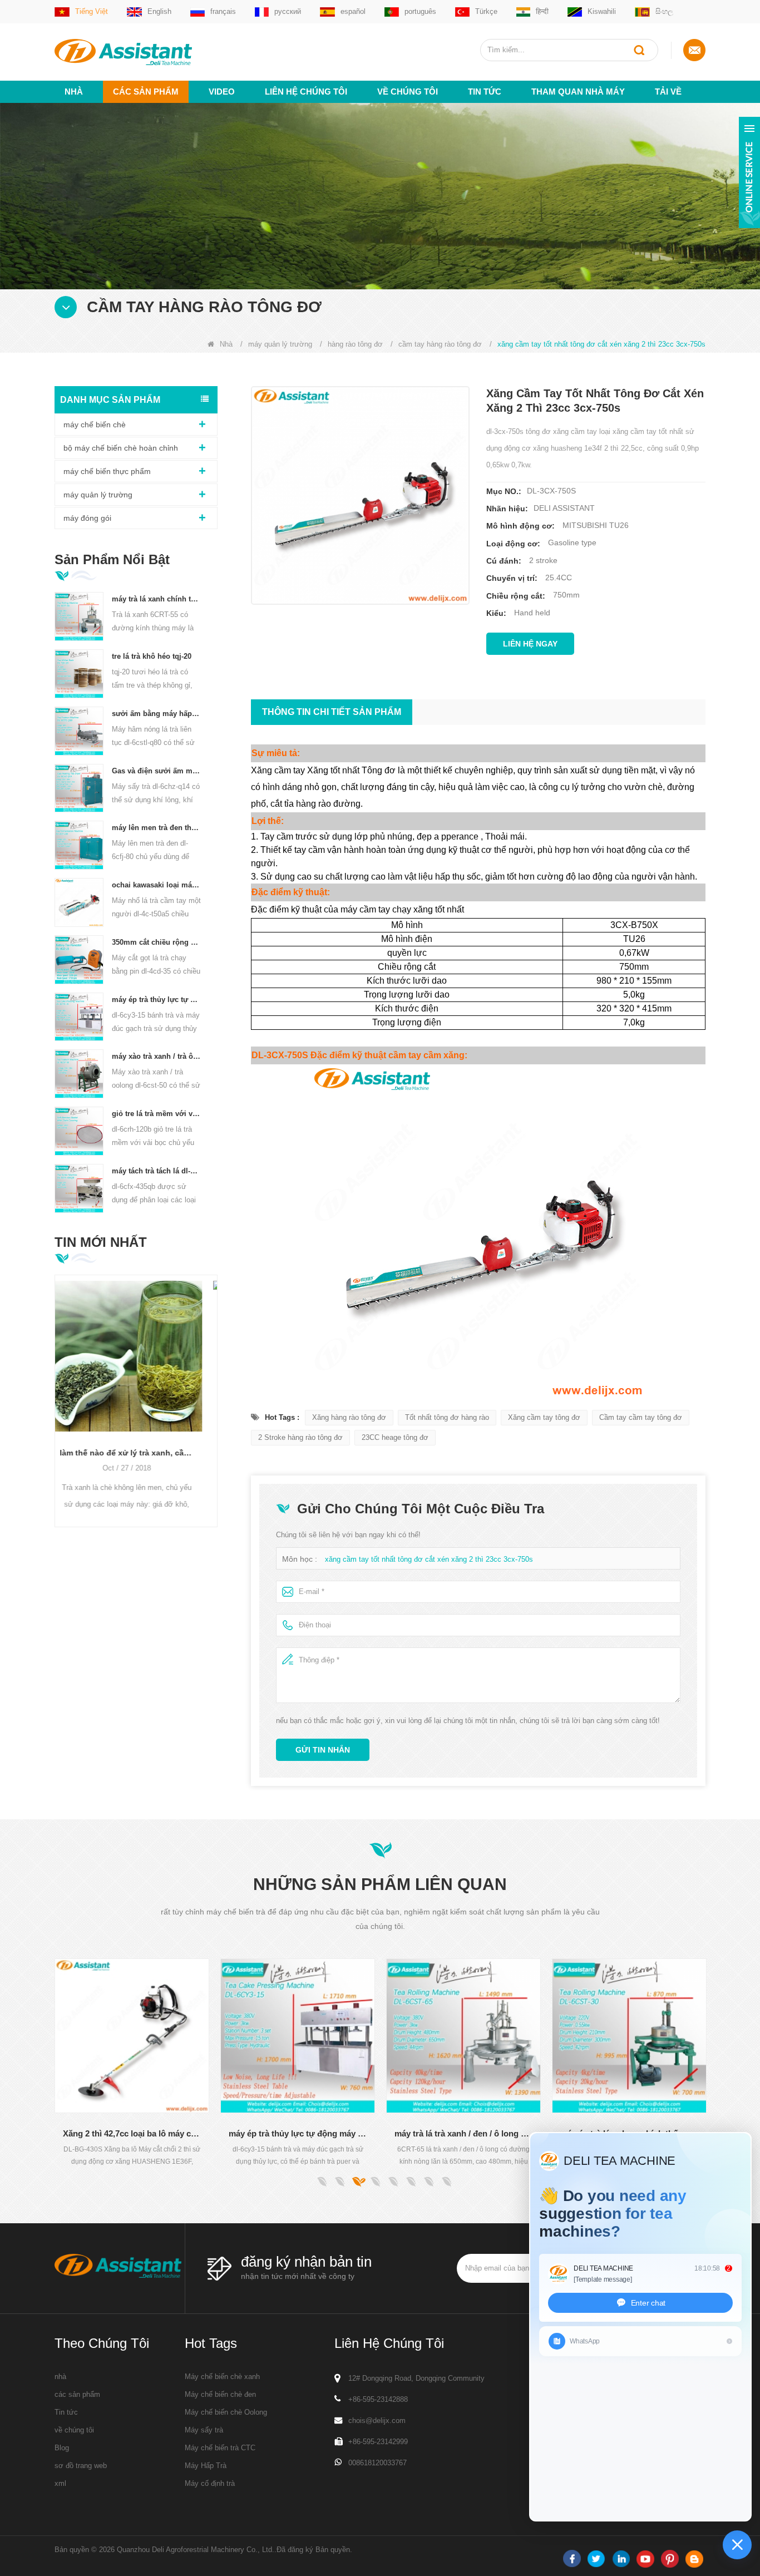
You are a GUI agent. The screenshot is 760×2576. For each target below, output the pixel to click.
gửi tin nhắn (323, 1750)
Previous (59, 1383)
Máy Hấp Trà (206, 2466)
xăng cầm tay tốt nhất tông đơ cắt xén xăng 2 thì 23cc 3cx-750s (429, 1559)
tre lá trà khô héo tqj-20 (152, 656)
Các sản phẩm (146, 92)
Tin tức (485, 92)
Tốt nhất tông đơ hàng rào (447, 1417)
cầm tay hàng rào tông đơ (440, 344)
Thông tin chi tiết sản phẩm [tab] (332, 712)
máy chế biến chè (95, 425)
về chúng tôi (408, 92)
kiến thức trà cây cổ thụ (136, 1316)
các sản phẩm (77, 2394)
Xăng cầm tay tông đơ (544, 1417)
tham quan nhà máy (578, 92)
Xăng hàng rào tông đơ (349, 1417)
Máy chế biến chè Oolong (226, 2412)
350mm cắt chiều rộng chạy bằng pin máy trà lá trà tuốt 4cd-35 (157, 942)
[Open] (749, 172)
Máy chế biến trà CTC (220, 2448)
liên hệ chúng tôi (306, 92)
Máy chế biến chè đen (220, 2394)
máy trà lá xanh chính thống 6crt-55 (157, 599)
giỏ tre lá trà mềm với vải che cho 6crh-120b (157, 1114)
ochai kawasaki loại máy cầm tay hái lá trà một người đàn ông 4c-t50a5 (157, 885)
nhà (60, 2377)
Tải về (668, 92)
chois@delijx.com (377, 2420)
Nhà (74, 92)
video (222, 92)
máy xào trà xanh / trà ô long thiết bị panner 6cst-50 (157, 1056)
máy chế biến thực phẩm (107, 471)
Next (213, 1383)
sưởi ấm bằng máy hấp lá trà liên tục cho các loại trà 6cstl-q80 (157, 714)
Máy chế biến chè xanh (222, 2377)
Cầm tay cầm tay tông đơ (641, 1417)
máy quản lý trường (280, 344)
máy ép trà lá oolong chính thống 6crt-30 (465, 2133)
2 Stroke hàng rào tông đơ (300, 1437)
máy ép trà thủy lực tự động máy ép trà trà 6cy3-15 (157, 1000)
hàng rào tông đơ (355, 344)
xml (60, 2483)
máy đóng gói (87, 518)
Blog (62, 2448)
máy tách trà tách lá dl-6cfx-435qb (157, 1171)
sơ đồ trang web (81, 2466)
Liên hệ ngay (530, 644)
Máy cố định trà (210, 2483)
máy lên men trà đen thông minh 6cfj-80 (157, 828)
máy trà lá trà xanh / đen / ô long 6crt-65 (299, 2133)
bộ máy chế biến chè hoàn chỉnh (121, 448)
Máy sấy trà (204, 2430)
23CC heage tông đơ (395, 1437)
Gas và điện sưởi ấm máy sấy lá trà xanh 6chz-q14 (157, 771)
